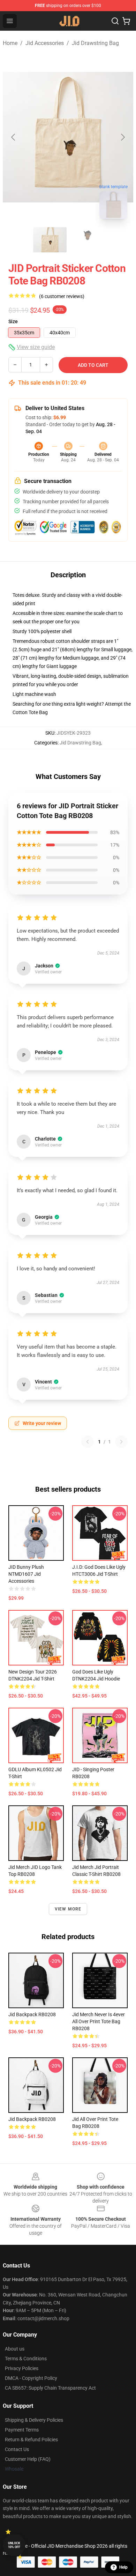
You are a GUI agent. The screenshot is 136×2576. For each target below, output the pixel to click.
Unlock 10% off (14, 2545)
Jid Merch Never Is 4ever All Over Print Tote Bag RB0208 (99, 2021)
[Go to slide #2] (86, 240)
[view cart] (126, 21)
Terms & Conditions (26, 2359)
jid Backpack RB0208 (32, 2014)
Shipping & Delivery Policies (34, 2420)
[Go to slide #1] (50, 240)
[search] (115, 21)
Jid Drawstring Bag (95, 43)
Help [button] (123, 2567)
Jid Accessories (45, 43)
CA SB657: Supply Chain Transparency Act (50, 2388)
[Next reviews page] (121, 1442)
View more (68, 1909)
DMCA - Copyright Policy (31, 2378)
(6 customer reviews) (62, 296)
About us (15, 2349)
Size (13, 321)
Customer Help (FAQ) (28, 2459)
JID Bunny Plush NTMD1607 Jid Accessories (26, 1574)
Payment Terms (22, 2430)
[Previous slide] (14, 137)
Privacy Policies (22, 2368)
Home (10, 43)
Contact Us (17, 2449)
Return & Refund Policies (31, 2440)
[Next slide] (122, 137)
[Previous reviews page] (88, 1442)
